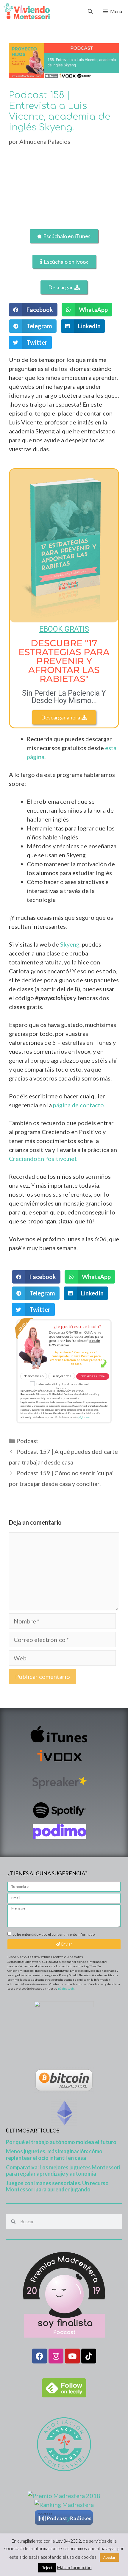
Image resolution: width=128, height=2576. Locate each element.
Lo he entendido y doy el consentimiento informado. (54, 1934)
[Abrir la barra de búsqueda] (90, 11)
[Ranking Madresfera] (64, 2505)
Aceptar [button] (109, 2557)
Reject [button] (47, 2568)
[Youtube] (72, 2356)
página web (84, 1417)
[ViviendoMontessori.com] (27, 11)
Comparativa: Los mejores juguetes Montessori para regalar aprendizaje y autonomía (63, 2171)
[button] (33, 310)
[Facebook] (40, 2356)
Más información (74, 2567)
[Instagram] (56, 2356)
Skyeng (70, 944)
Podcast (27, 1441)
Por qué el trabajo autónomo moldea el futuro (61, 2142)
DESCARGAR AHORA (93, 1376)
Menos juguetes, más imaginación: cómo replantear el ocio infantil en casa (54, 2155)
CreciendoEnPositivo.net (43, 1159)
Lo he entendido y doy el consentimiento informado (63, 1387)
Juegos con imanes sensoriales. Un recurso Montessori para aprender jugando (57, 2186)
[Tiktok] (89, 2356)
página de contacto (78, 1105)
